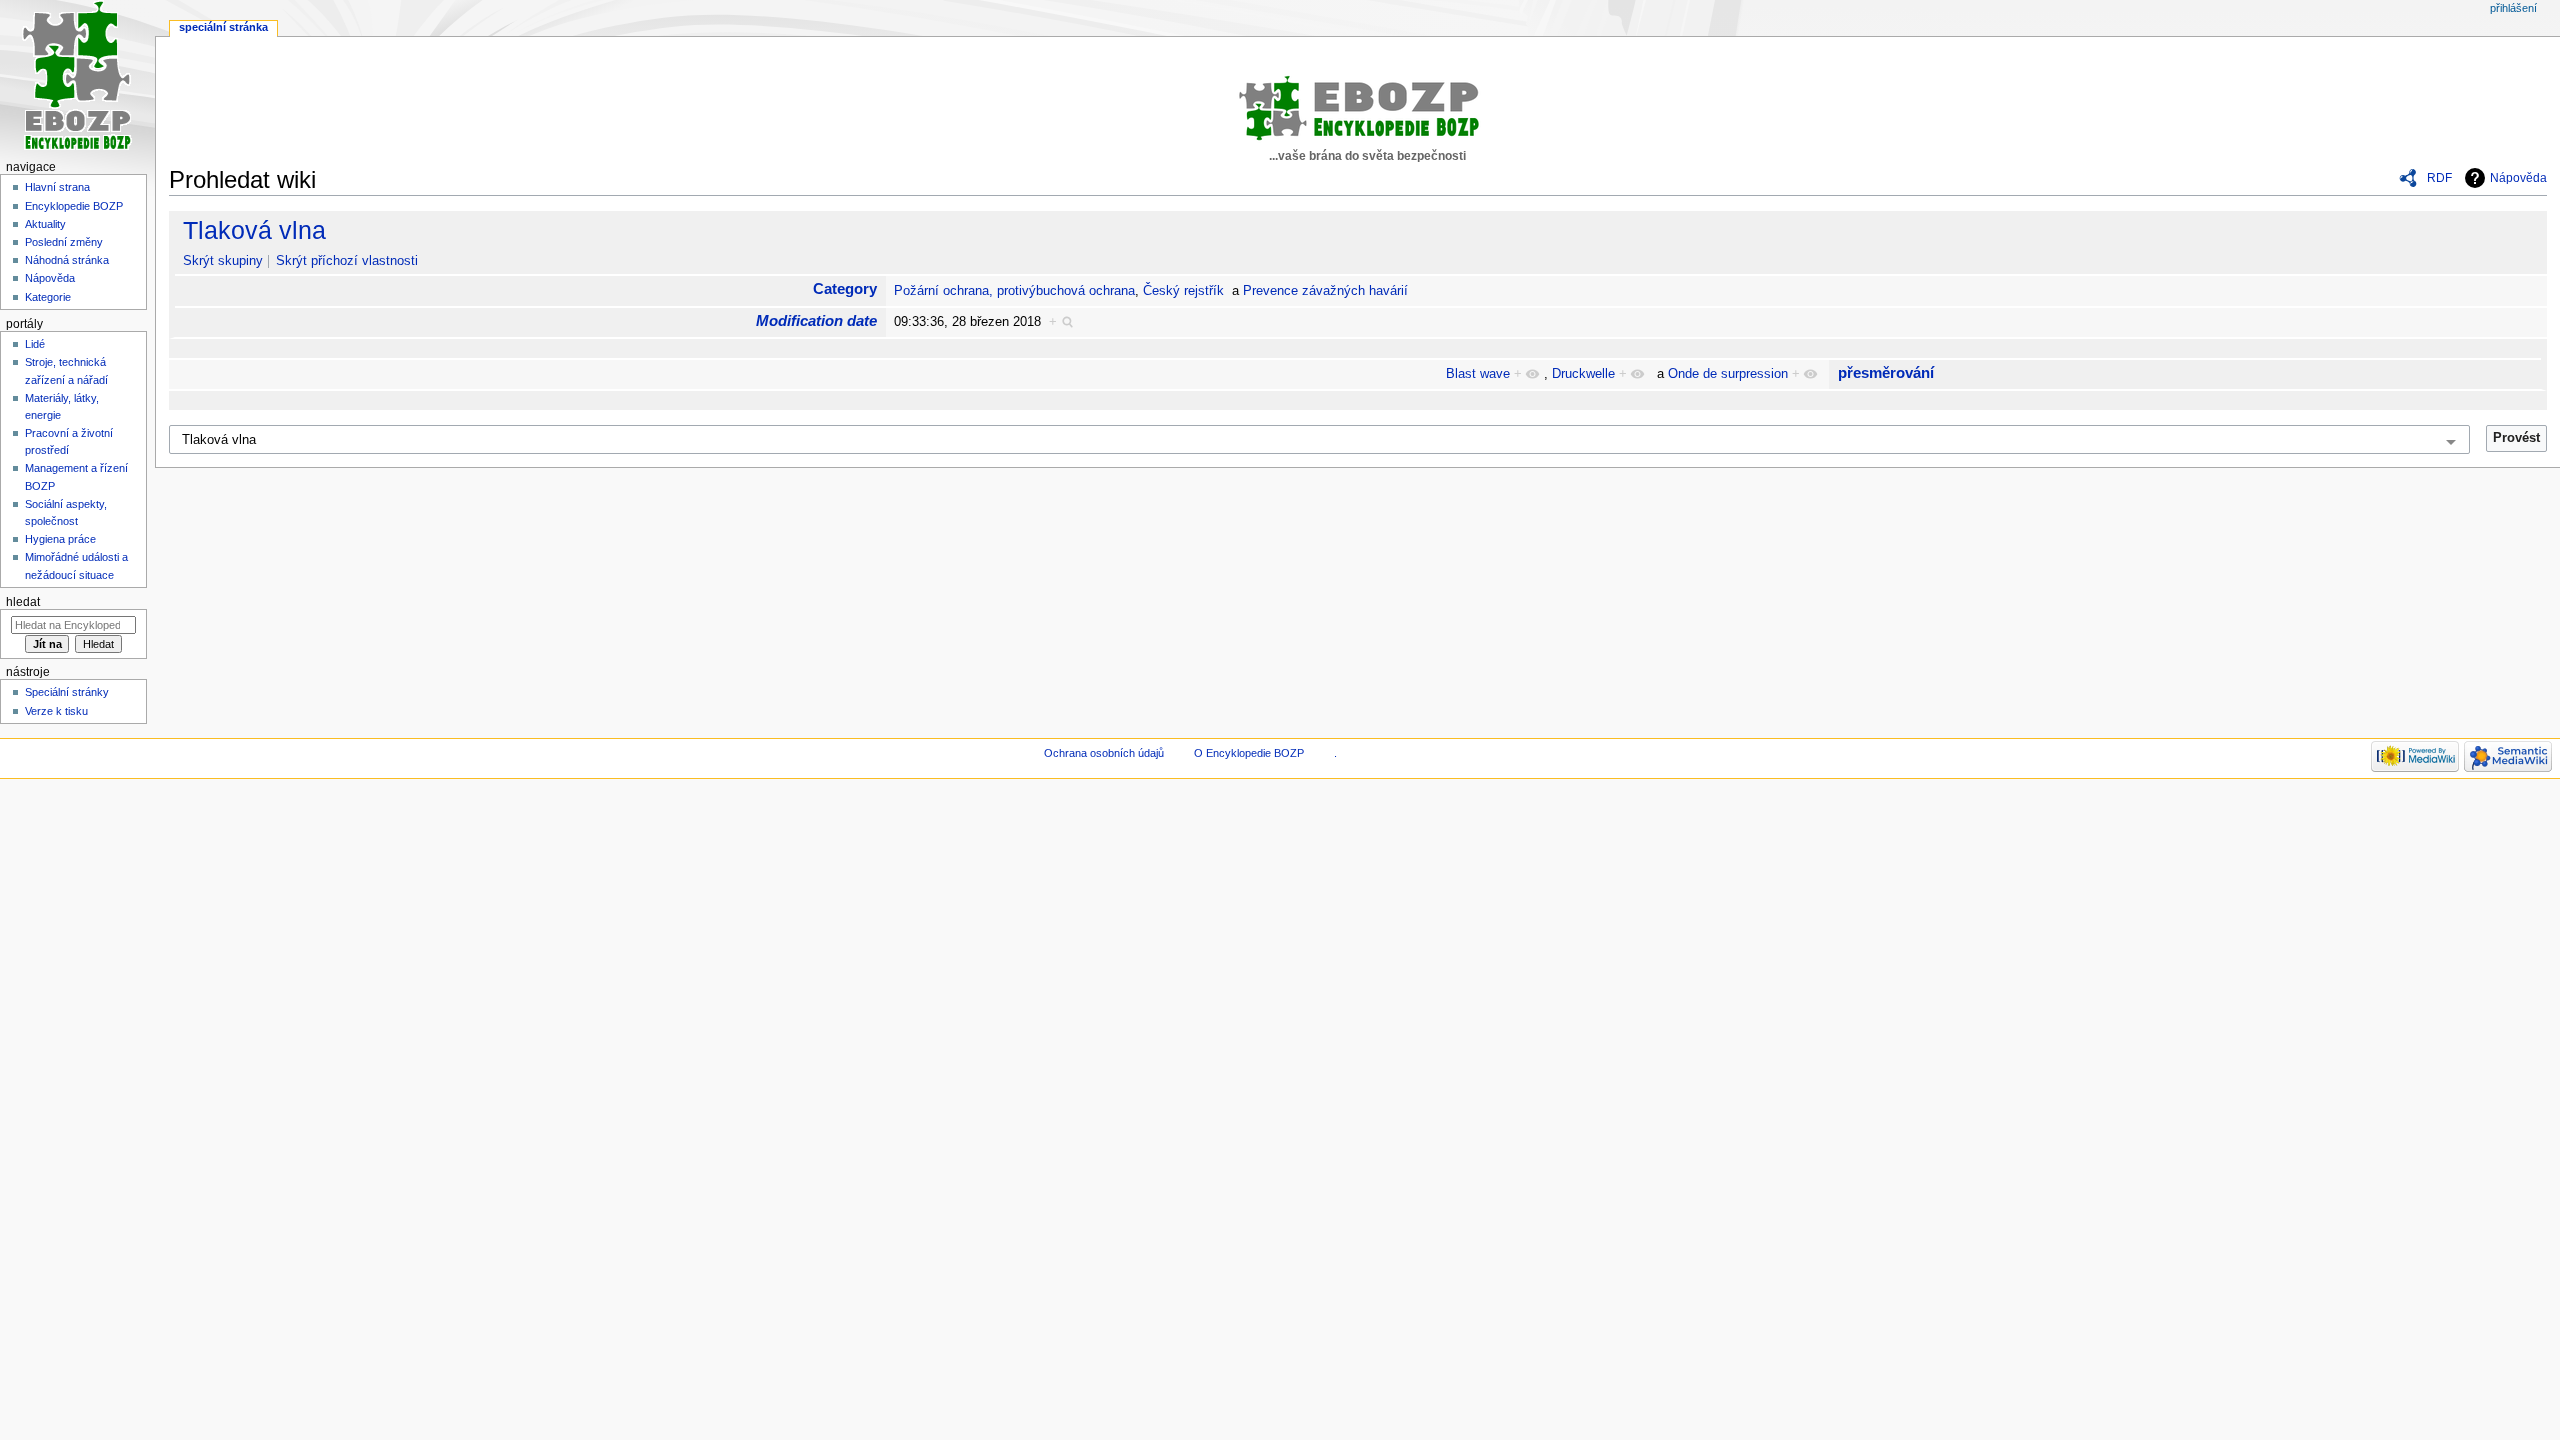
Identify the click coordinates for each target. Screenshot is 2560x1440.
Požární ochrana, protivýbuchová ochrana (1014, 291)
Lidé (35, 344)
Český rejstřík (1183, 291)
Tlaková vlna (254, 230)
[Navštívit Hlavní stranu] (77, 77)
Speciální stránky (67, 692)
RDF (2439, 178)
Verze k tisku (56, 711)
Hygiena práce (60, 539)
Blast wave (1478, 374)
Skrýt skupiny (223, 261)
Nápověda (2518, 178)
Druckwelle (1583, 374)
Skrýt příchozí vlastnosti (347, 261)
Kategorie (48, 297)
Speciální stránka (223, 27)
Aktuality (45, 224)
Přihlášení (2513, 8)
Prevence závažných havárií (1325, 291)
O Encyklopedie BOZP (1249, 753)
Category (845, 288)
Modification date (816, 320)
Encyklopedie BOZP (74, 206)
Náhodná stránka (67, 260)
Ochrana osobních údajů (1104, 753)
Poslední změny (64, 242)
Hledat (23, 602)
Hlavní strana (57, 187)
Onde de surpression (1728, 374)
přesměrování (1886, 372)
